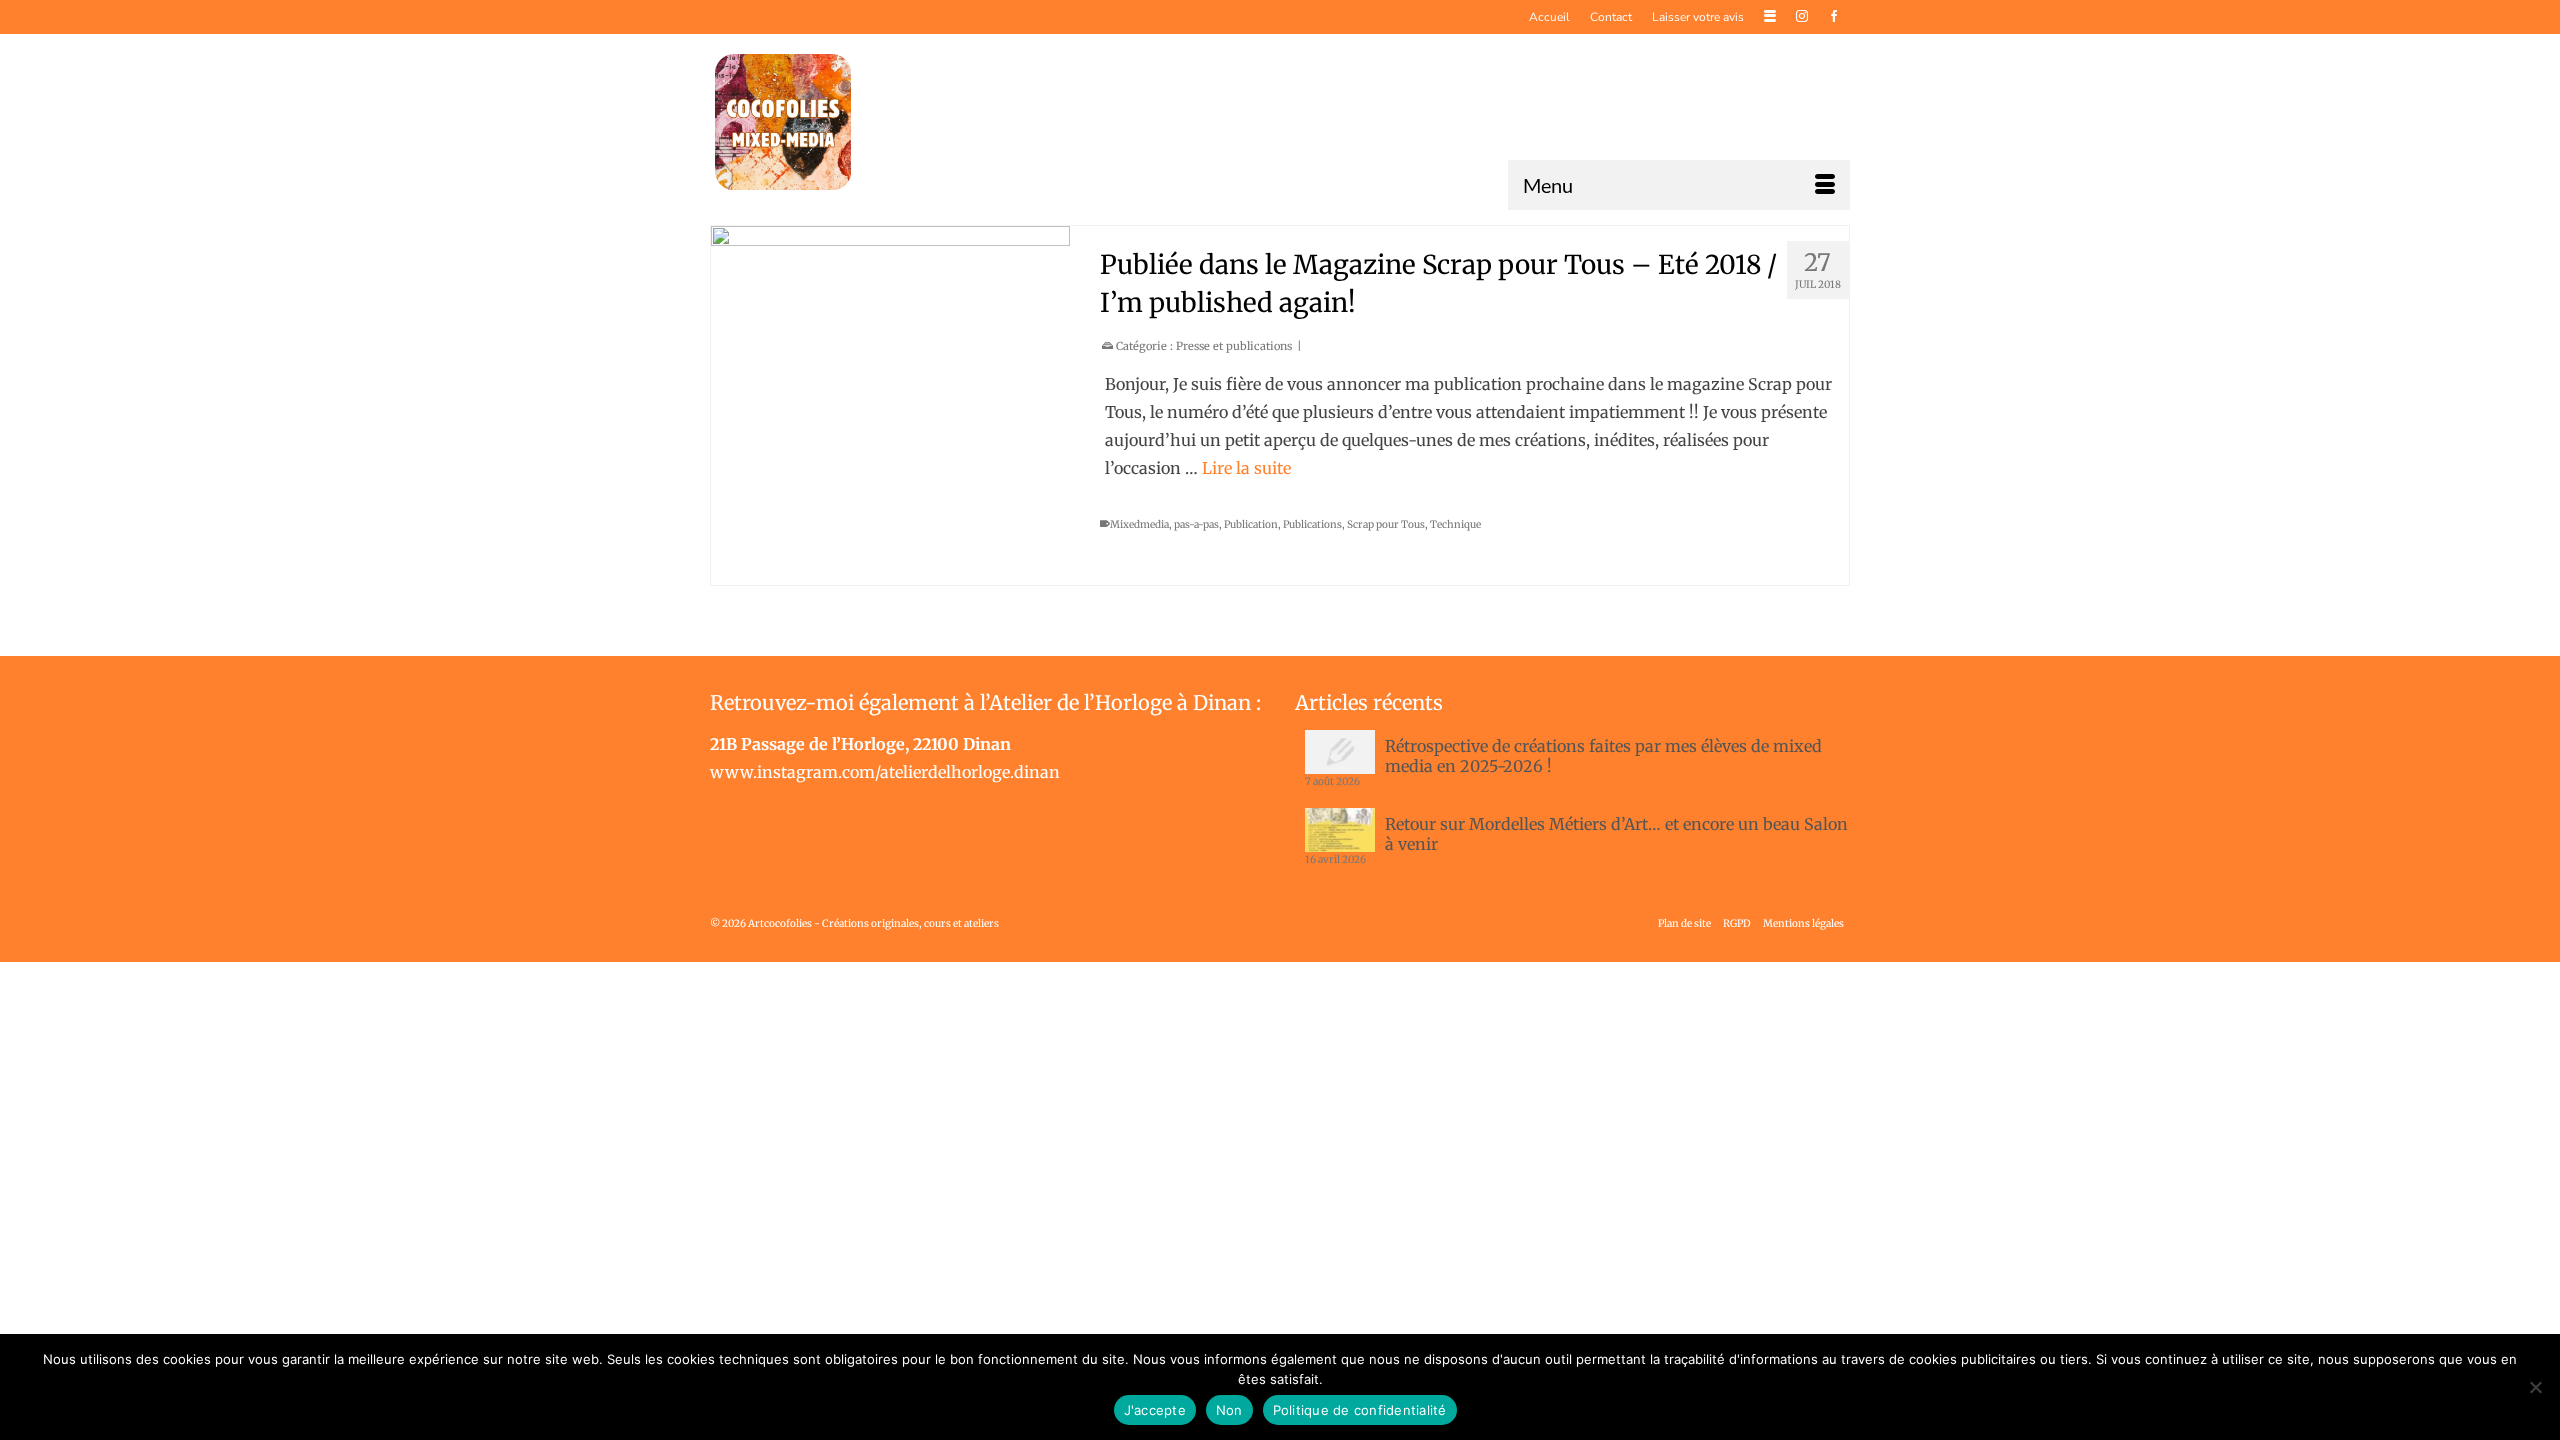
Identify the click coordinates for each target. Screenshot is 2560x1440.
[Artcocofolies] (783, 122)
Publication (1251, 524)
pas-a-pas (1196, 524)
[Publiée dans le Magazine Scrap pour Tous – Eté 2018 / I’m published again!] (890, 405)
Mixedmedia (1139, 524)
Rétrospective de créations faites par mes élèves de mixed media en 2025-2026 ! (1603, 756)
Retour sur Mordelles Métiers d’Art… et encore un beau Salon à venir (1616, 834)
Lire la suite (1246, 468)
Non (1229, 1410)
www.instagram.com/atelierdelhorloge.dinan (885, 772)
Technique (1455, 524)
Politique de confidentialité (1360, 1410)
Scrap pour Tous (1386, 524)
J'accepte (1155, 1410)
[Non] (2535, 1387)
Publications (1312, 524)
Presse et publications (1234, 346)
